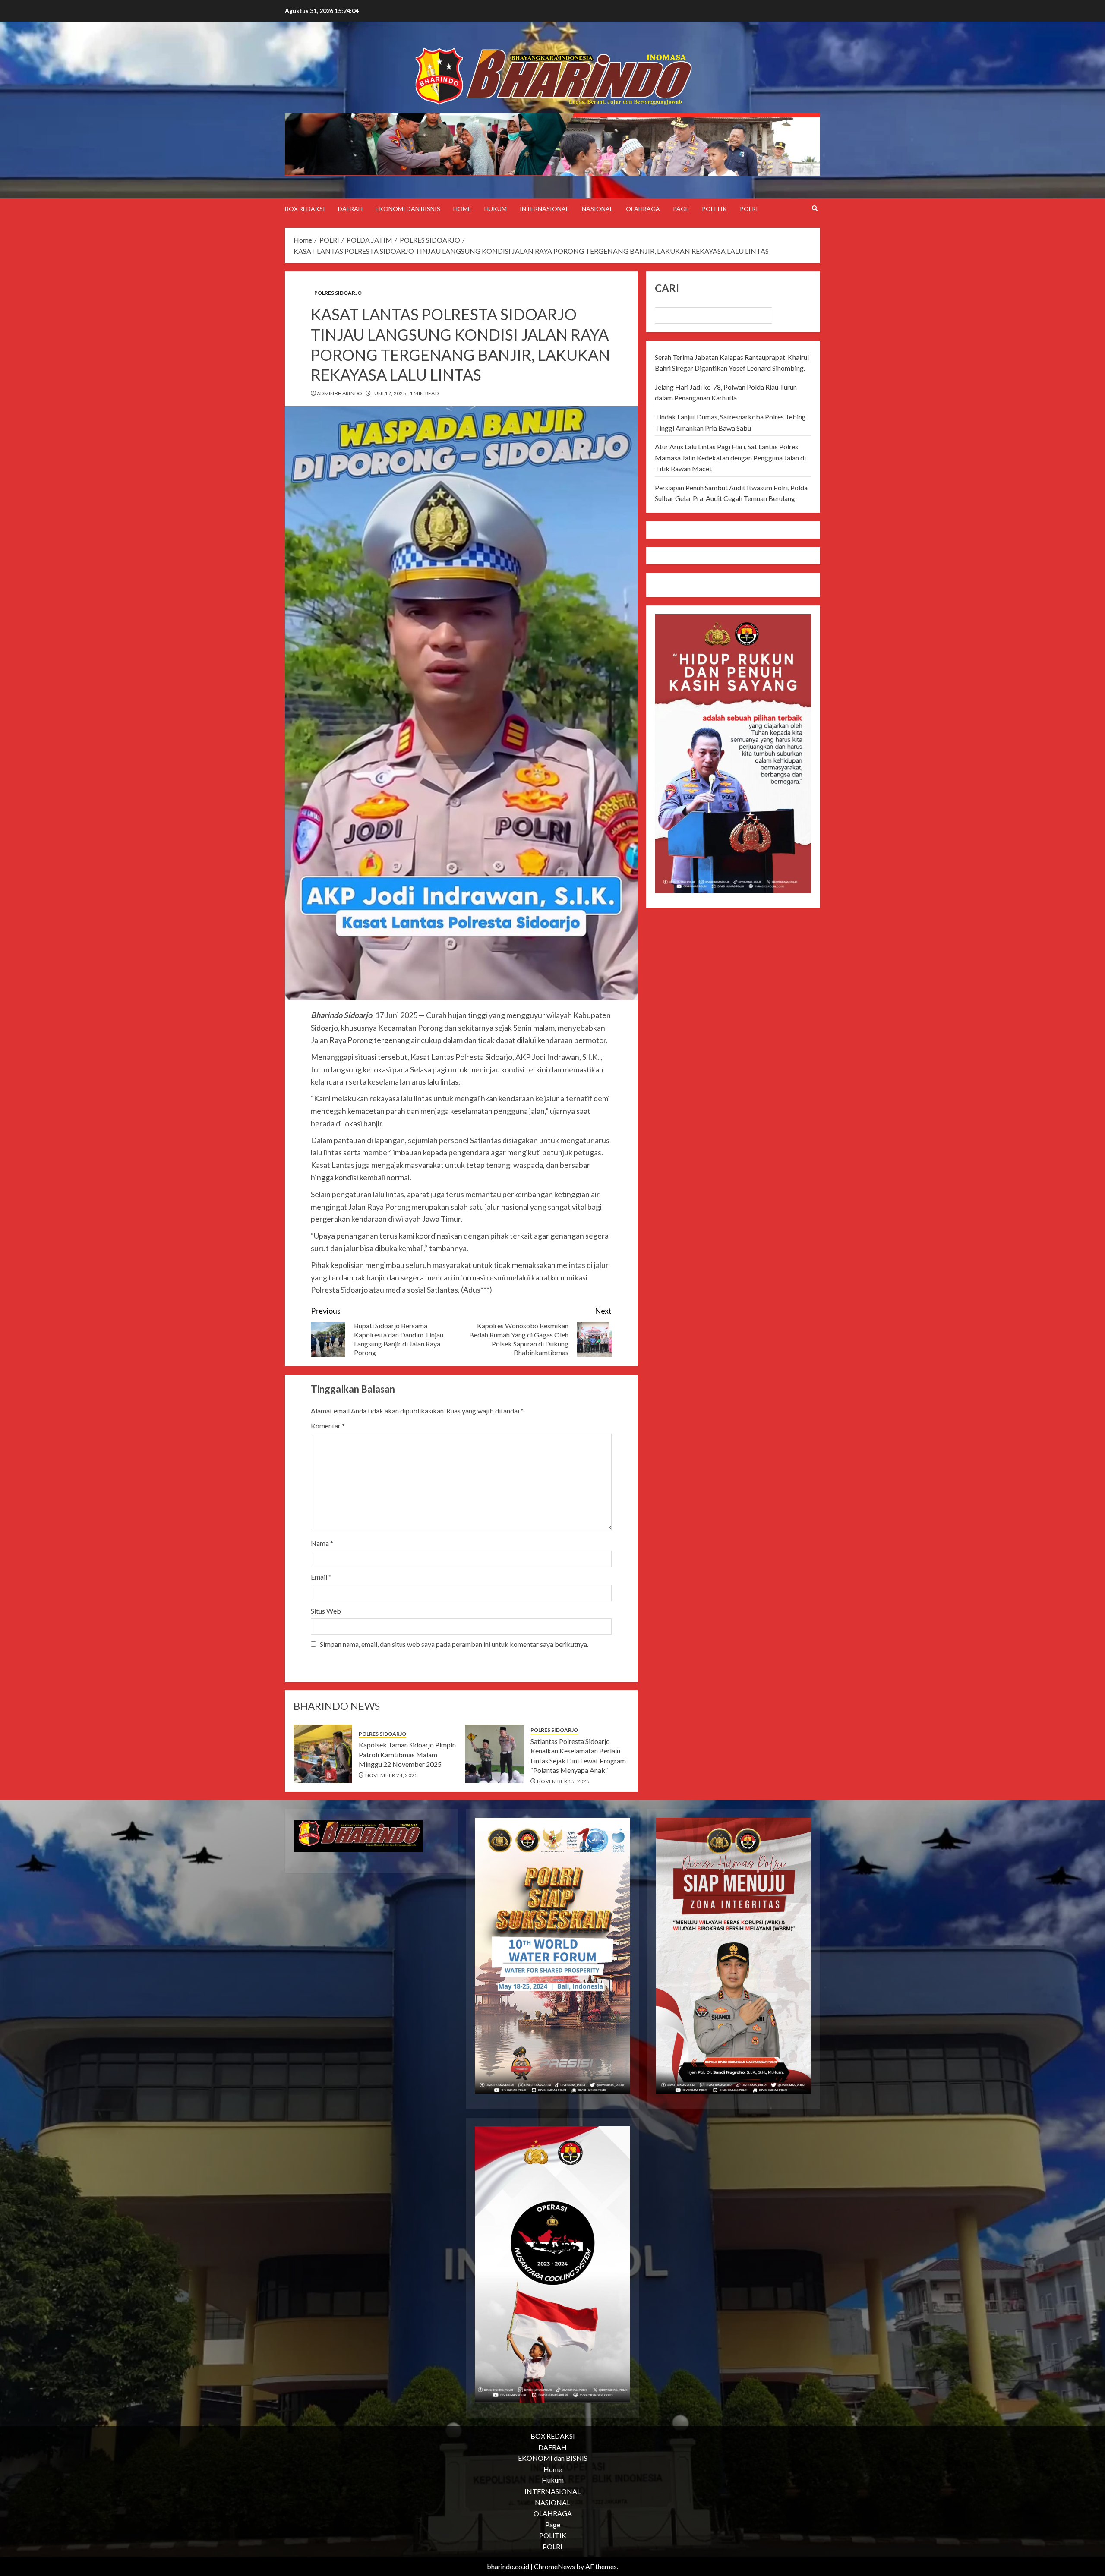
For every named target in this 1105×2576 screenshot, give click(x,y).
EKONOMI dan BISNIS (408, 209)
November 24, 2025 (391, 1775)
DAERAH (350, 209)
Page (681, 209)
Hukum (496, 209)
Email (321, 1577)
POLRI (749, 209)
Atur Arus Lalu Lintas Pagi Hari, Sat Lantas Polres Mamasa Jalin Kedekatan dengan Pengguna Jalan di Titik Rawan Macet (730, 457)
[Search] (815, 208)
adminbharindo (340, 393)
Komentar (328, 1426)
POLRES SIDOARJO (338, 293)
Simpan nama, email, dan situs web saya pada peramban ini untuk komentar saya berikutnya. (454, 1644)
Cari (667, 288)
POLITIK (714, 209)
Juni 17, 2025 (389, 393)
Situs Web (326, 1611)
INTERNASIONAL (544, 209)
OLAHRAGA (643, 209)
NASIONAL (597, 209)
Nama (322, 1543)
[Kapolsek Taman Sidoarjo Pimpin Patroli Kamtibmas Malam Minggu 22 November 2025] (323, 1754)
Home (462, 209)
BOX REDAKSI (305, 209)
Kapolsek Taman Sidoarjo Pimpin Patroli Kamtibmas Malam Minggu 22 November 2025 (407, 1754)
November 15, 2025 (563, 1781)
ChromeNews (554, 2566)
